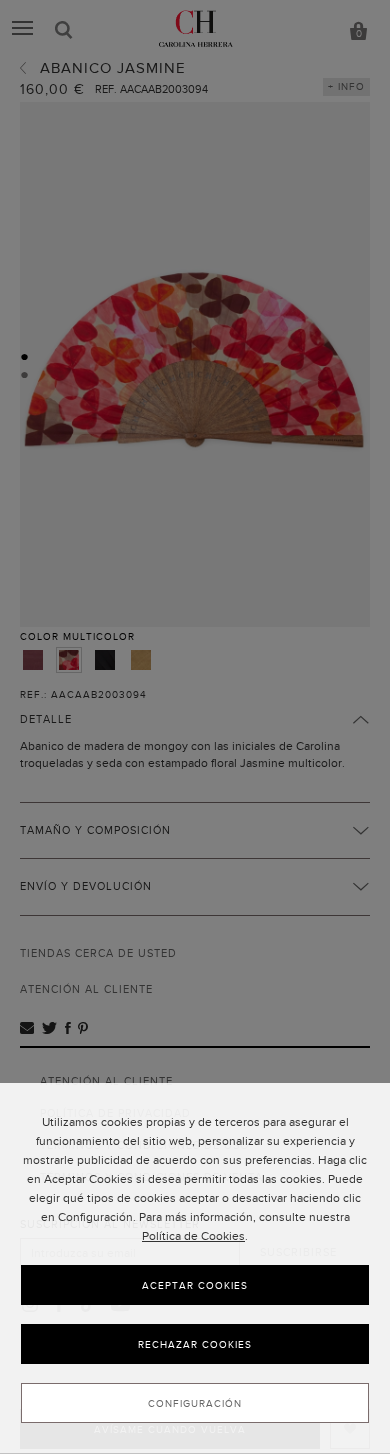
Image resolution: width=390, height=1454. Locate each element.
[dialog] (195, 1268)
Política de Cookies (193, 1236)
